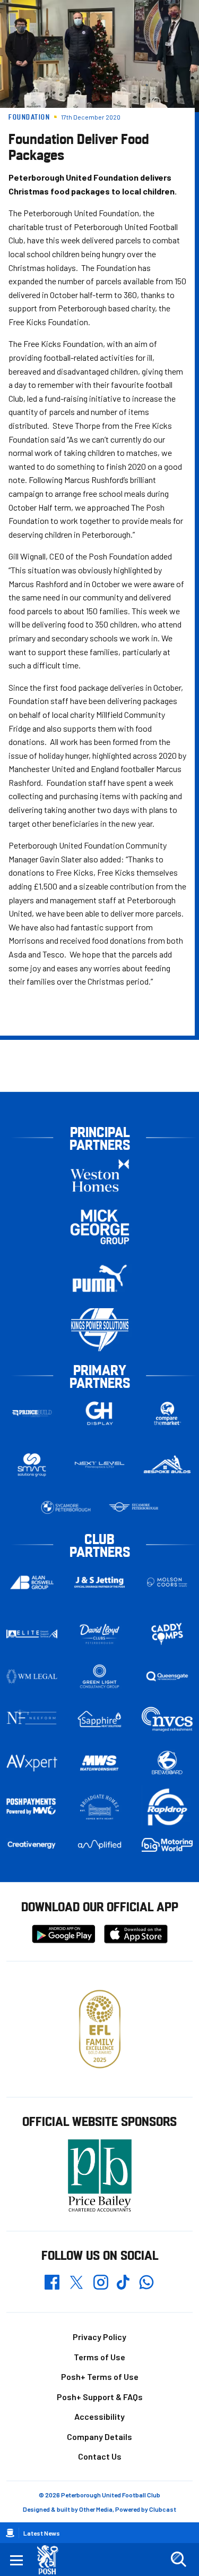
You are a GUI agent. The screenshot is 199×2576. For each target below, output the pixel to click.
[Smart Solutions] (32, 1465)
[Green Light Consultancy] (100, 1676)
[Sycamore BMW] (66, 1507)
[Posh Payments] (32, 1807)
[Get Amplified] (100, 1845)
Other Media (96, 2509)
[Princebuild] (32, 1413)
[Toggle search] (178, 2560)
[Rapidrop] (167, 1807)
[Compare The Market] (167, 1413)
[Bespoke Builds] (167, 1465)
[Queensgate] (167, 1676)
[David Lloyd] (100, 1634)
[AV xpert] (32, 1763)
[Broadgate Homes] (100, 1807)
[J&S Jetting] (100, 1582)
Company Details (99, 2437)
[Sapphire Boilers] (100, 1719)
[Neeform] (32, 1719)
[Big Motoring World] (167, 1845)
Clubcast (163, 2509)
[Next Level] (100, 1465)
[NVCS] (167, 1719)
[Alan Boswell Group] (32, 1582)
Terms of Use (99, 2357)
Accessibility (99, 2416)
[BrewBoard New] (167, 1763)
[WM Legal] (32, 1676)
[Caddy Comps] (167, 1634)
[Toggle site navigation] (16, 2560)
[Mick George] (100, 1227)
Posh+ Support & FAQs (100, 2397)
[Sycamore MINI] (134, 1507)
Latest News (42, 2533)
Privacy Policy (99, 2337)
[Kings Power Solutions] (100, 1330)
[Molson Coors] (167, 1582)
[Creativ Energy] (32, 1845)
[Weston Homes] (100, 1175)
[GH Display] (100, 1413)
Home (10, 2533)
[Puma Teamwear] (100, 1278)
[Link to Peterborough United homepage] (52, 2560)
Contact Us (100, 2456)
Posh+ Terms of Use (100, 2376)
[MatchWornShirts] (100, 1763)
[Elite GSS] (32, 1634)
